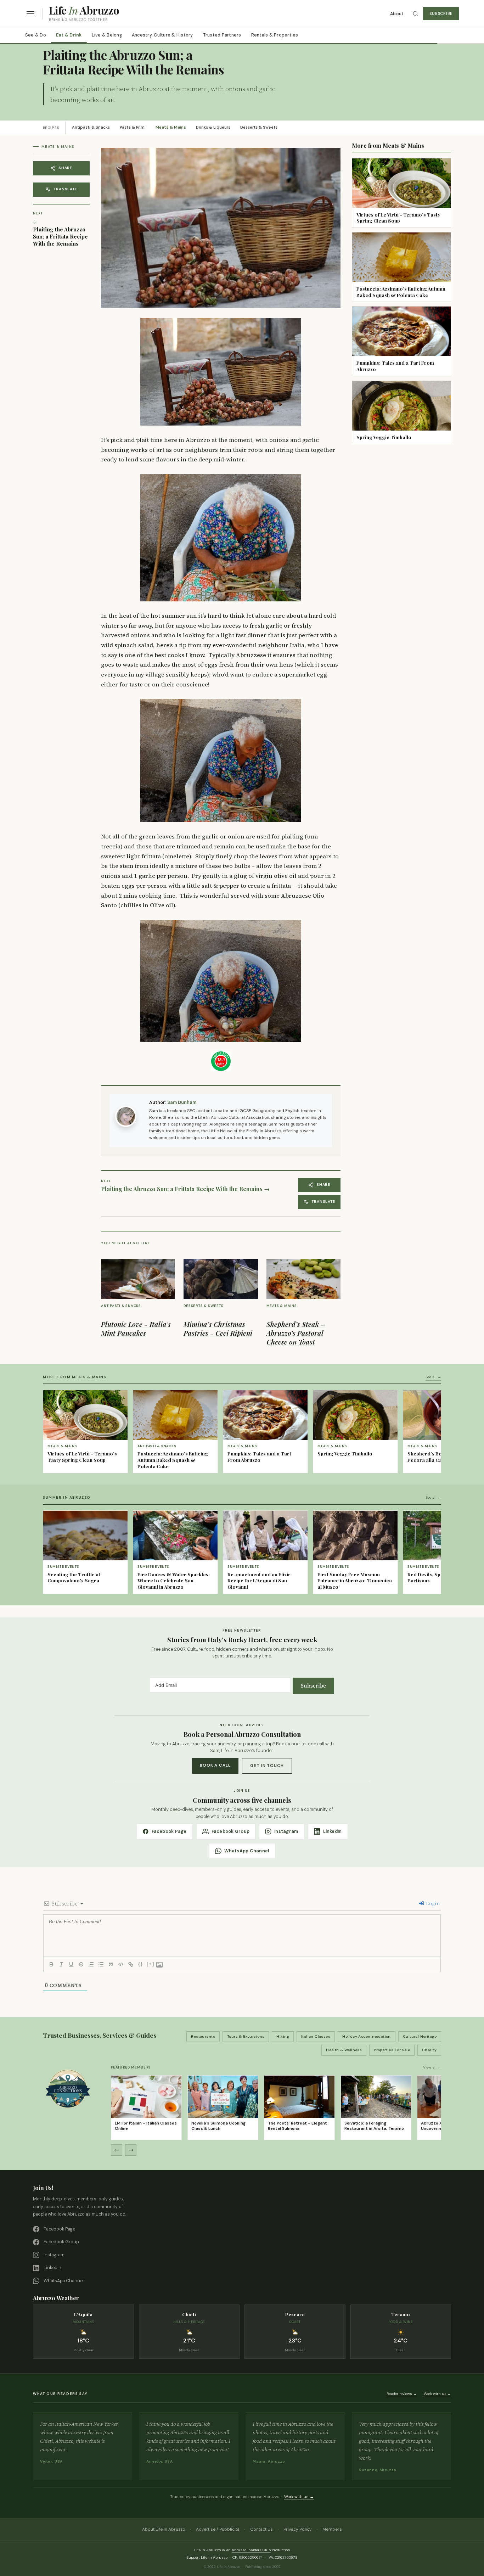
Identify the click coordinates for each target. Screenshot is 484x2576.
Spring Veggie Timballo (384, 437)
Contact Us (261, 2529)
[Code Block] (121, 1964)
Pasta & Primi (133, 127)
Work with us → (437, 2394)
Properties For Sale (392, 2050)
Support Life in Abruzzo (207, 2557)
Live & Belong (107, 35)
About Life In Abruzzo (164, 2529)
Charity (429, 2050)
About (397, 14)
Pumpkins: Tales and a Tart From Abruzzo (395, 366)
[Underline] (71, 1964)
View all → (432, 2067)
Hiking (283, 2036)
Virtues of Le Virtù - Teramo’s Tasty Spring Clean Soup (398, 218)
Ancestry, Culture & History (162, 35)
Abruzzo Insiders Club (251, 2550)
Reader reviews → (402, 2394)
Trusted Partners (222, 35)
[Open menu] (30, 14)
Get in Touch (267, 1766)
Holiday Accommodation (367, 2036)
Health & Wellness (344, 2050)
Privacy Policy (298, 2529)
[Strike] (81, 1964)
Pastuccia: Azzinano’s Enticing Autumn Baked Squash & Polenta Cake (401, 292)
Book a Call (215, 1765)
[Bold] (51, 1964)
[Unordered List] (101, 1964)
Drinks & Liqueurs (213, 127)
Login (432, 1903)
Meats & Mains (171, 127)
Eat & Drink (69, 35)
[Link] (131, 1964)
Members (332, 2529)
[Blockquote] (111, 1964)
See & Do (36, 35)
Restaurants (203, 2036)
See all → (433, 1377)
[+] (151, 1964)
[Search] (415, 14)
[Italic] (61, 1964)
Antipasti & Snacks (91, 127)
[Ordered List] (91, 1964)
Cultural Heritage (420, 2036)
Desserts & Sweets (259, 127)
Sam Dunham (182, 1102)
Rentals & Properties (275, 35)
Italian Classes (316, 2036)
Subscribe (441, 14)
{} (141, 1964)
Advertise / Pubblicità (218, 2529)
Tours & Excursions (246, 2036)
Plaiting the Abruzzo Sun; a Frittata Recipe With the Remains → (185, 1189)
